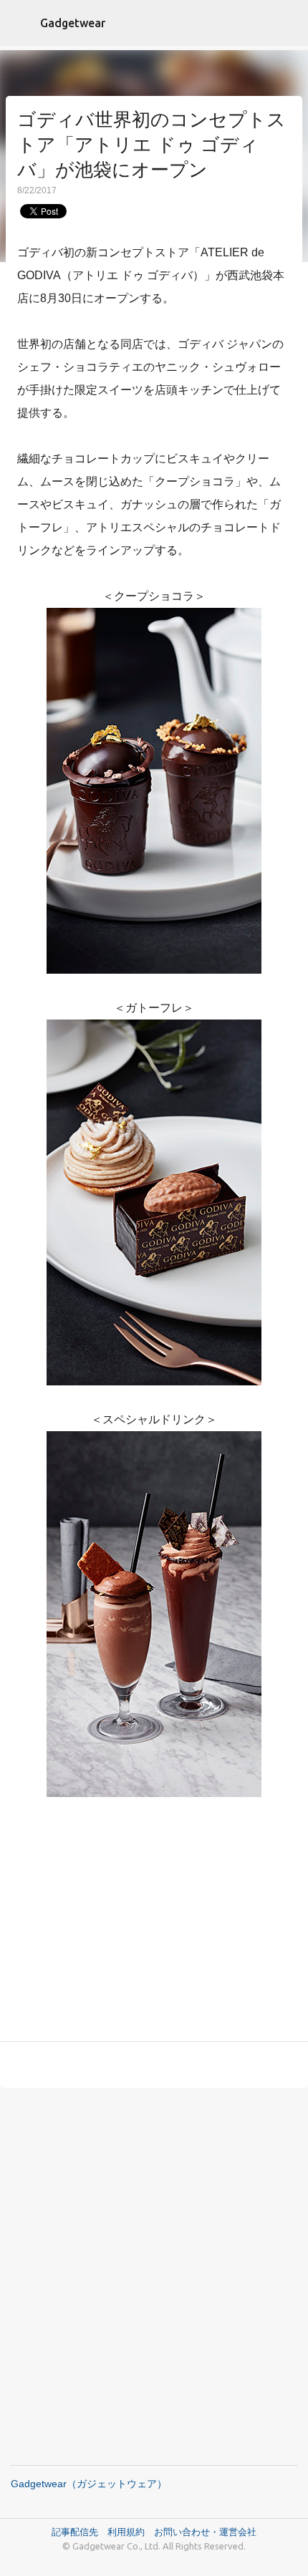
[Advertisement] (154, 1932)
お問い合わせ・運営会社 (205, 2532)
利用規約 (131, 2532)
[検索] (288, 23)
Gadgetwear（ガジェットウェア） (89, 2484)
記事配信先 (75, 2532)
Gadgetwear (73, 23)
